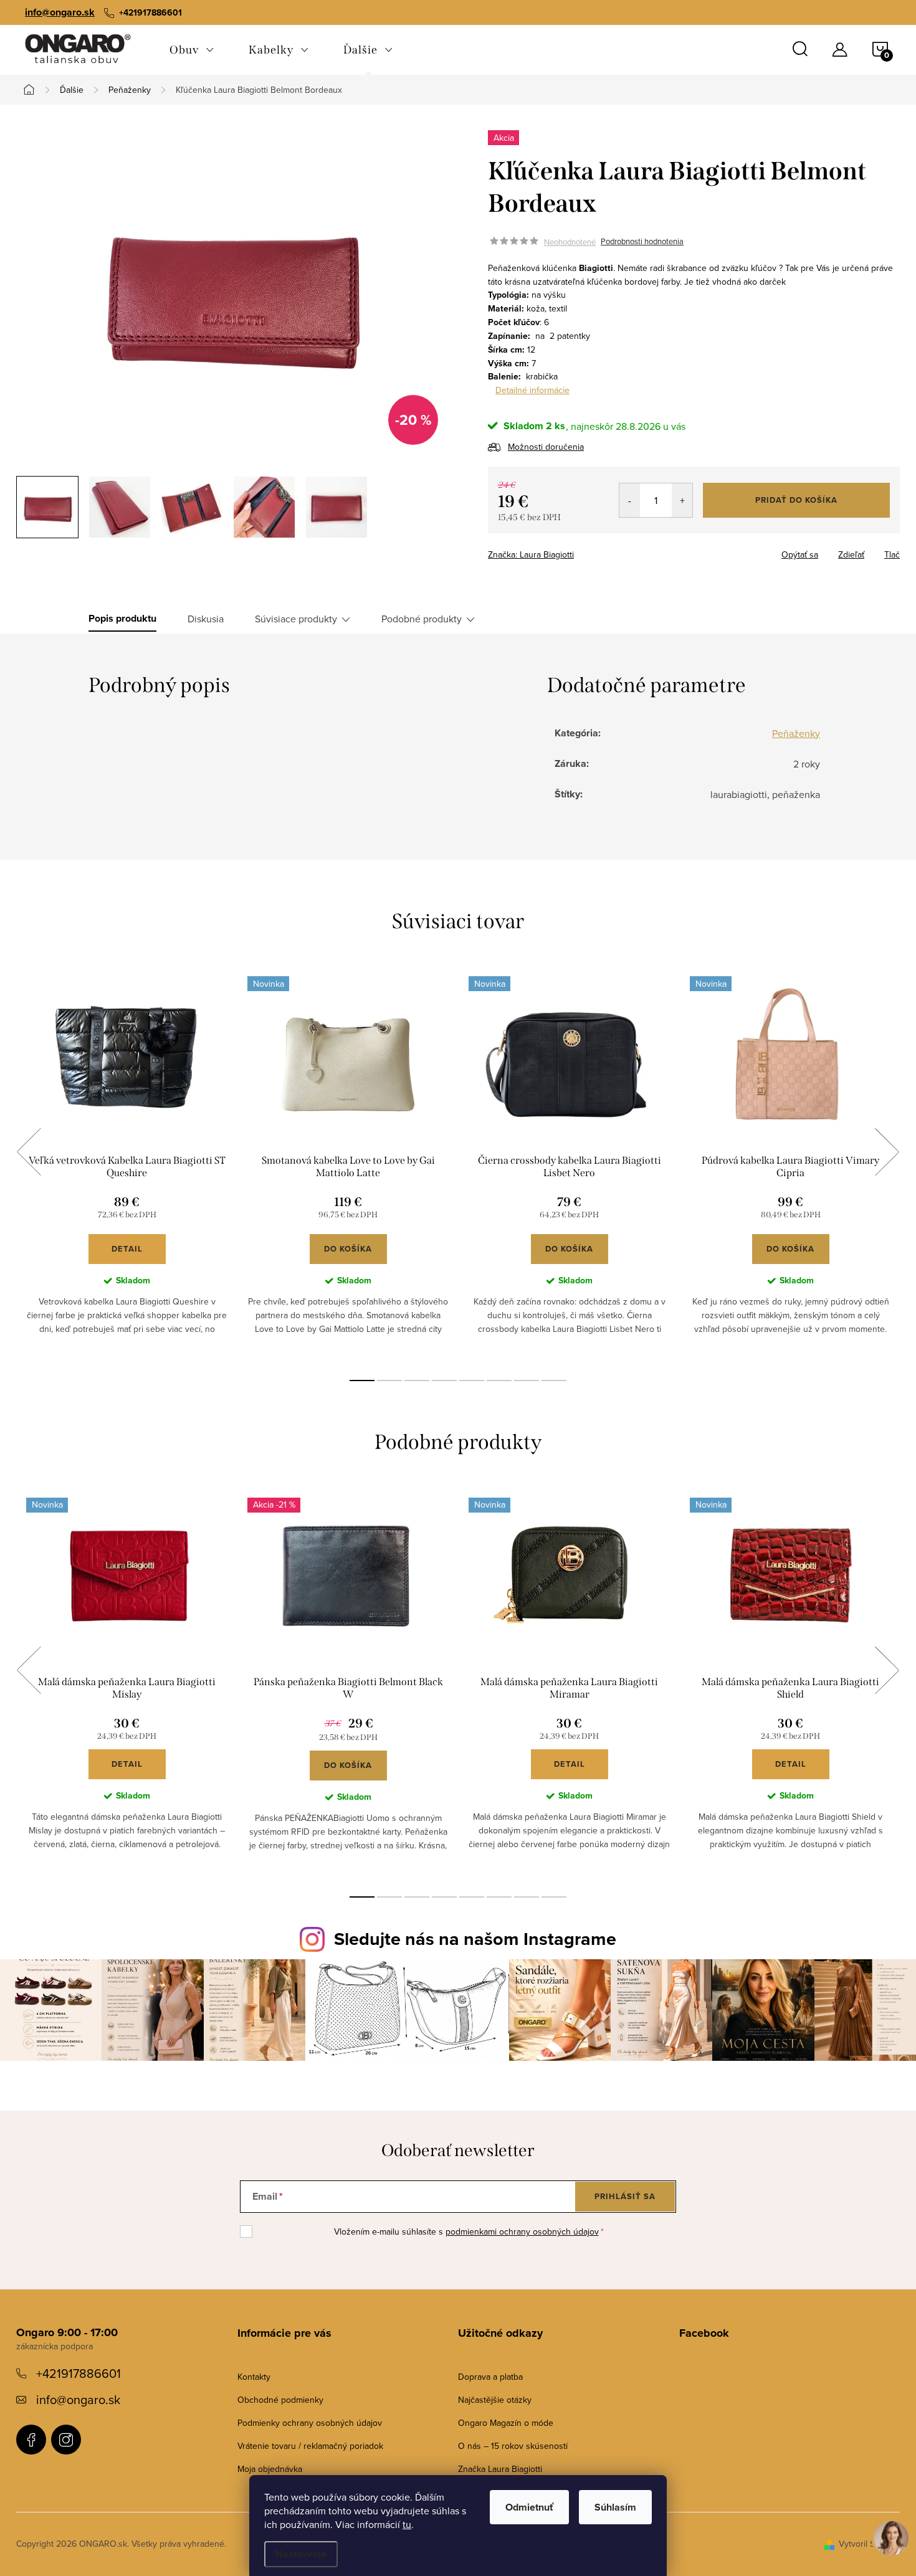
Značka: (531, 554)
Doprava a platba (490, 2377)
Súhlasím (615, 2507)
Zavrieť (575, 551)
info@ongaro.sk (60, 12)
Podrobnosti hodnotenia (642, 242)
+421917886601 (79, 2373)
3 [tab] (417, 1381)
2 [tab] (389, 1381)
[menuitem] (192, 50)
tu (407, 2524)
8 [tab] (554, 1381)
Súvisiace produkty (296, 619)
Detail (127, 1249)
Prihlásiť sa (625, 2196)
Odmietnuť (529, 2507)
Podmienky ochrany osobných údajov (310, 2423)
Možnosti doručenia (546, 447)
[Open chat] (891, 2546)
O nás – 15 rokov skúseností (513, 2446)
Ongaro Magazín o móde (506, 2423)
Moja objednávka (270, 2469)
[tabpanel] (127, 1165)
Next (887, 1152)
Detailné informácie (532, 390)
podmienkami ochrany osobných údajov (522, 2231)
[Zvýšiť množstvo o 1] (682, 500)
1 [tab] (362, 1381)
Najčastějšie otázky (495, 2400)
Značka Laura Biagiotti (500, 2469)
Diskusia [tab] (206, 619)
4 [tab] (444, 1381)
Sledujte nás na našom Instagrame (475, 1939)
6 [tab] (499, 1381)
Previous (29, 1152)
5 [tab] (472, 1381)
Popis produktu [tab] (122, 619)
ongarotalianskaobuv (31, 2440)
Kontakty (254, 2377)
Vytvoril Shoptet (869, 2544)
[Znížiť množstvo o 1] (630, 500)
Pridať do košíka (796, 500)
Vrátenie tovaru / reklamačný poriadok (310, 2446)
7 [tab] (527, 1381)
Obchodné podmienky (280, 2400)
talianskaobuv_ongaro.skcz (66, 2440)
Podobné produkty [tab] (422, 619)
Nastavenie (301, 2554)
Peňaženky (796, 733)
